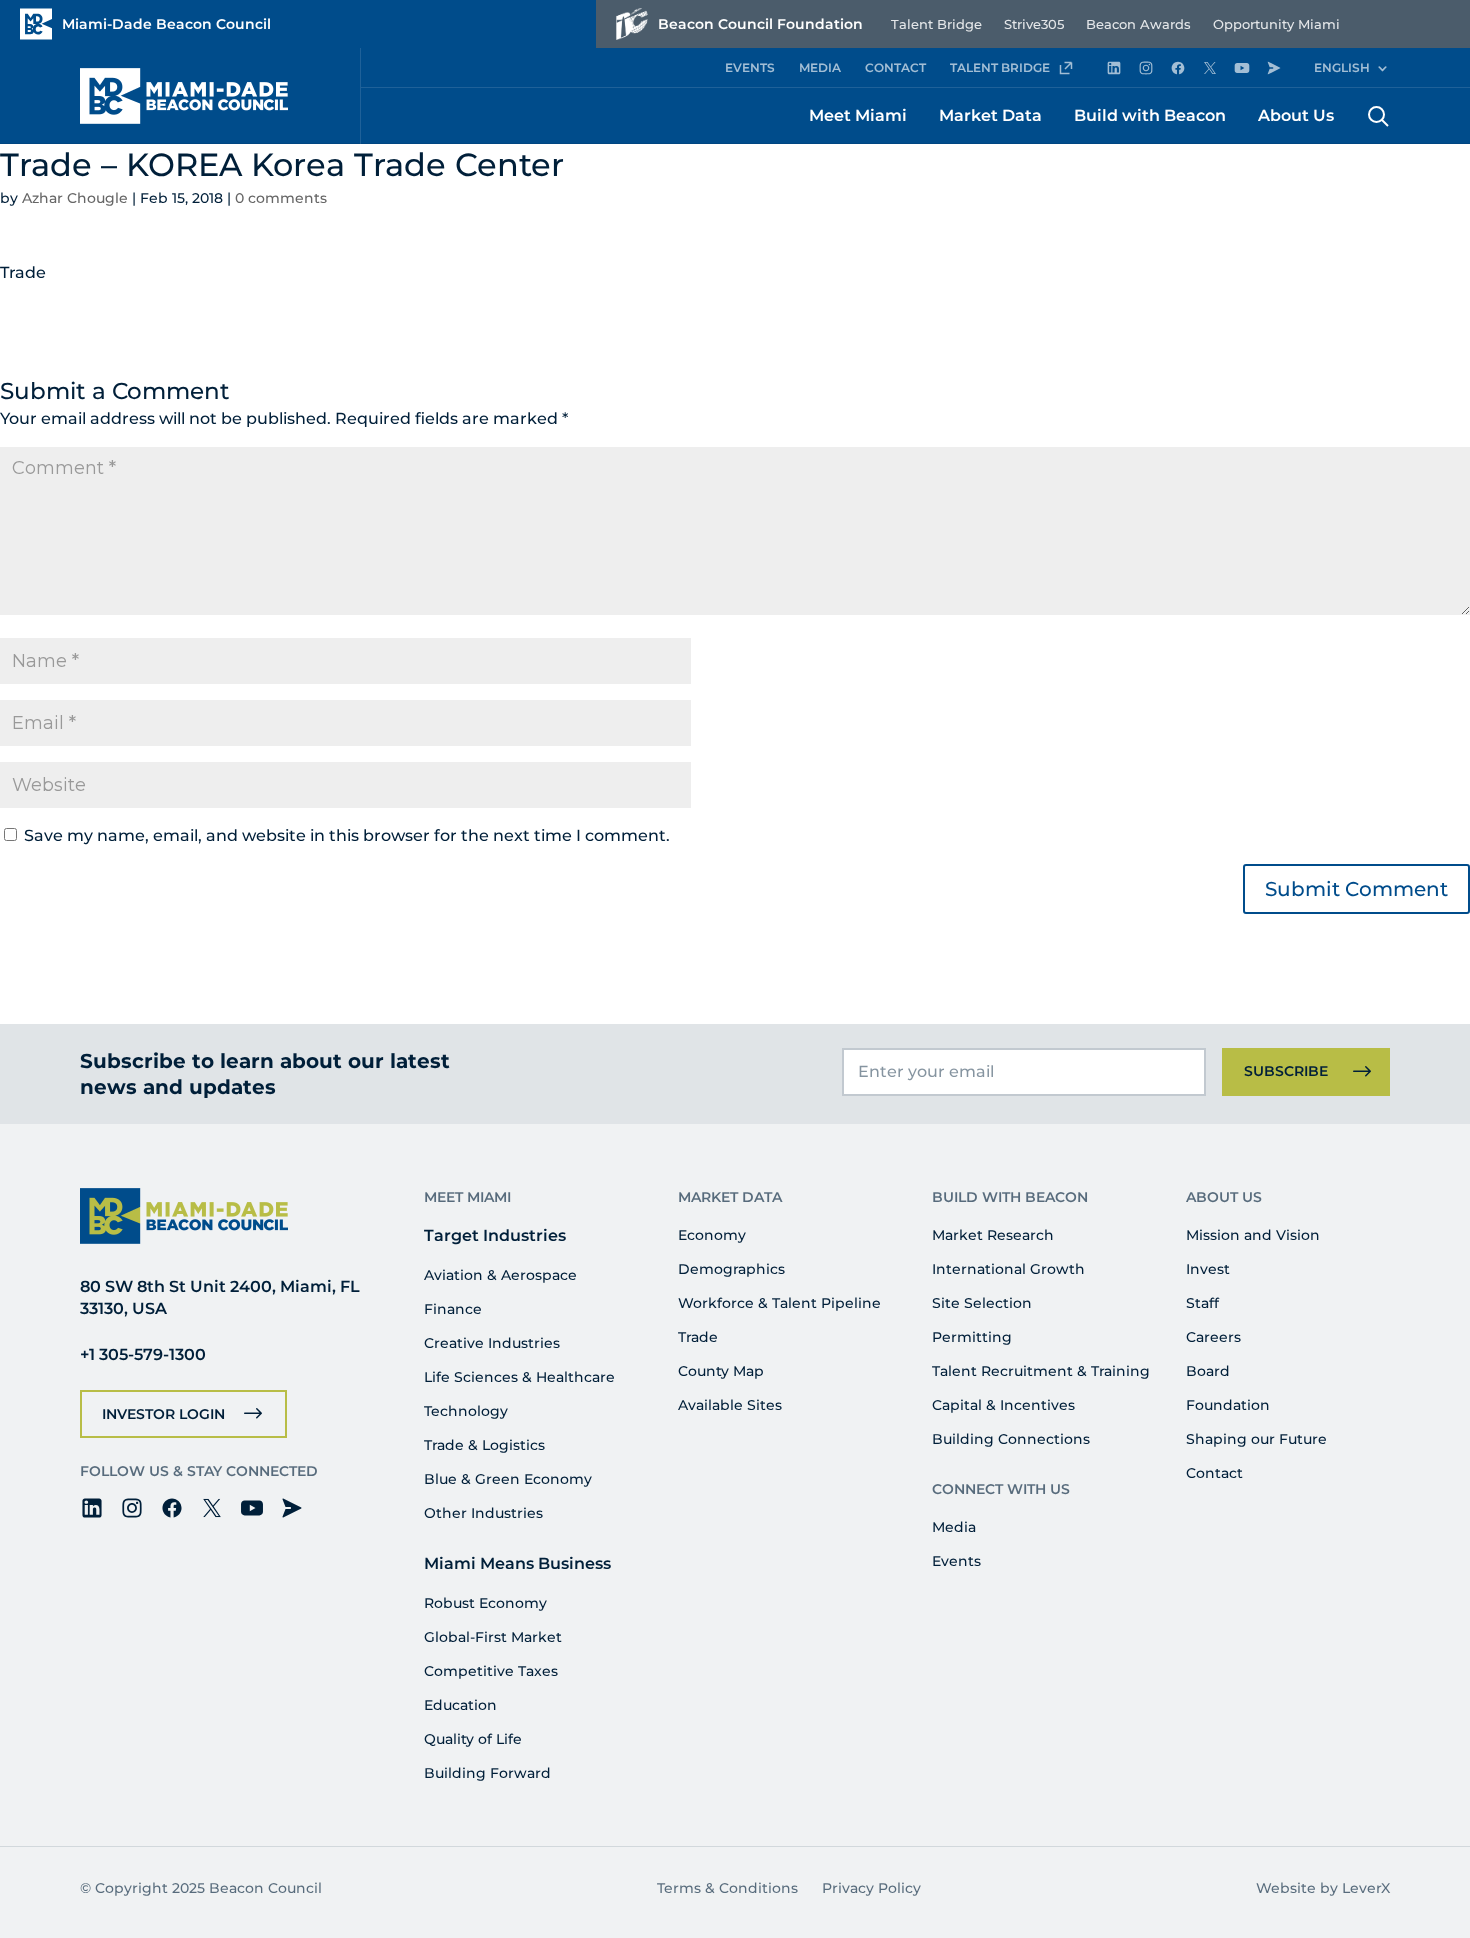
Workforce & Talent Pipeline (779, 1303)
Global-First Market (493, 1637)
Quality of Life (473, 1739)
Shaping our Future (1256, 1439)
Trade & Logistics (484, 1445)
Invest (1208, 1269)
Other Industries (483, 1513)
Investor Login (163, 1414)
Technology (466, 1411)
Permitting (972, 1337)
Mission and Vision (1253, 1235)
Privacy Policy (871, 1888)
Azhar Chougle (75, 198)
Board (1208, 1371)
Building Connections (1011, 1439)
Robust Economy (485, 1603)
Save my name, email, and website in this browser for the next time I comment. (347, 835)
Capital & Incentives (1003, 1405)
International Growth (1008, 1269)
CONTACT (895, 67)
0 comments (281, 198)
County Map (721, 1371)
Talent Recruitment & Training (1041, 1371)
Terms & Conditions (727, 1888)
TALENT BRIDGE (1000, 67)
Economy (712, 1235)
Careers (1213, 1337)
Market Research (993, 1235)
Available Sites (730, 1405)
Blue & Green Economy (508, 1479)
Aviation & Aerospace (500, 1275)
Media (954, 1527)
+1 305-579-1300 (143, 1354)
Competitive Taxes (491, 1671)
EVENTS (750, 67)
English (1342, 67)
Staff (1202, 1303)
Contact (1214, 1473)
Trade (698, 1337)
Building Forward (487, 1773)
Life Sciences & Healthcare (519, 1377)
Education (460, 1705)
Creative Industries (492, 1343)
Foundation (1228, 1405)
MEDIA (820, 67)
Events (956, 1561)
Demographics (731, 1269)
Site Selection (982, 1303)
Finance (453, 1309)
